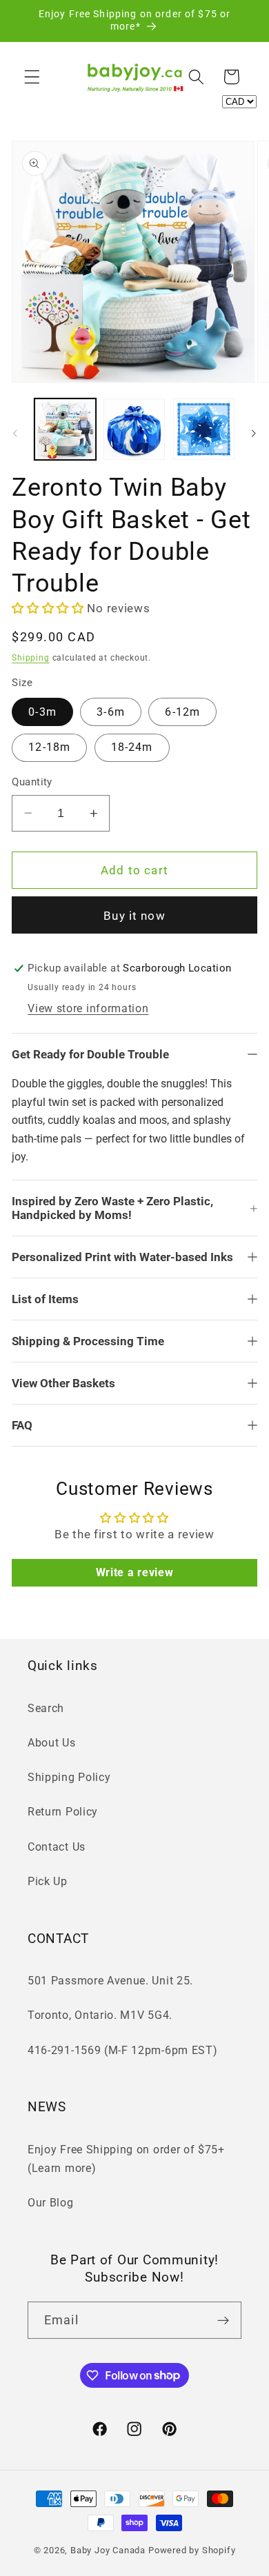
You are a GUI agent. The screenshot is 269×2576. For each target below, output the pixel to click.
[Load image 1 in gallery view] (65, 429)
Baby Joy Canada (108, 2550)
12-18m (49, 747)
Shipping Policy (69, 1777)
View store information (88, 1008)
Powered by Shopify (192, 2550)
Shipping (30, 658)
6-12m (182, 712)
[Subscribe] (223, 2320)
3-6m (111, 712)
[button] (32, 77)
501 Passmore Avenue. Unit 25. (110, 1981)
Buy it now (134, 916)
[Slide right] (254, 433)
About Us (52, 1743)
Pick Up (48, 1881)
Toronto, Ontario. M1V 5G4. (100, 2015)
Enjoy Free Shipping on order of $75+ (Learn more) (126, 2159)
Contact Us (57, 1847)
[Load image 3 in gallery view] (204, 429)
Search (46, 1708)
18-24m (132, 747)
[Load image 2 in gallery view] (134, 429)
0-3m (42, 712)
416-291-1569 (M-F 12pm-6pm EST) (122, 2050)
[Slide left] (15, 433)
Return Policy (63, 1812)
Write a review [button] (135, 1572)
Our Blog (51, 2203)
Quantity (32, 782)
